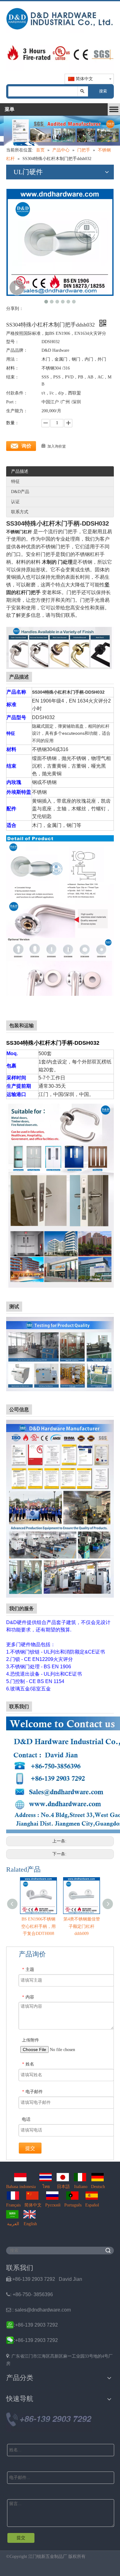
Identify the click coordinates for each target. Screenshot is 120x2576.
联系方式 (20, 512)
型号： (13, 342)
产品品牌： (17, 350)
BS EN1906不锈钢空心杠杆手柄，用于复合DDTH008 (38, 1926)
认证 (15, 502)
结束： (13, 377)
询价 (26, 446)
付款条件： (17, 393)
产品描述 (20, 471)
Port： (12, 402)
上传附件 (30, 2040)
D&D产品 (20, 492)
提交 (30, 2148)
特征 (15, 482)
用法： (13, 359)
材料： (13, 368)
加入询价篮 (57, 446)
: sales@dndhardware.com (38, 2310)
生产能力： (17, 411)
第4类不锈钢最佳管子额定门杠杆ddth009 (82, 1926)
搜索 (103, 91)
